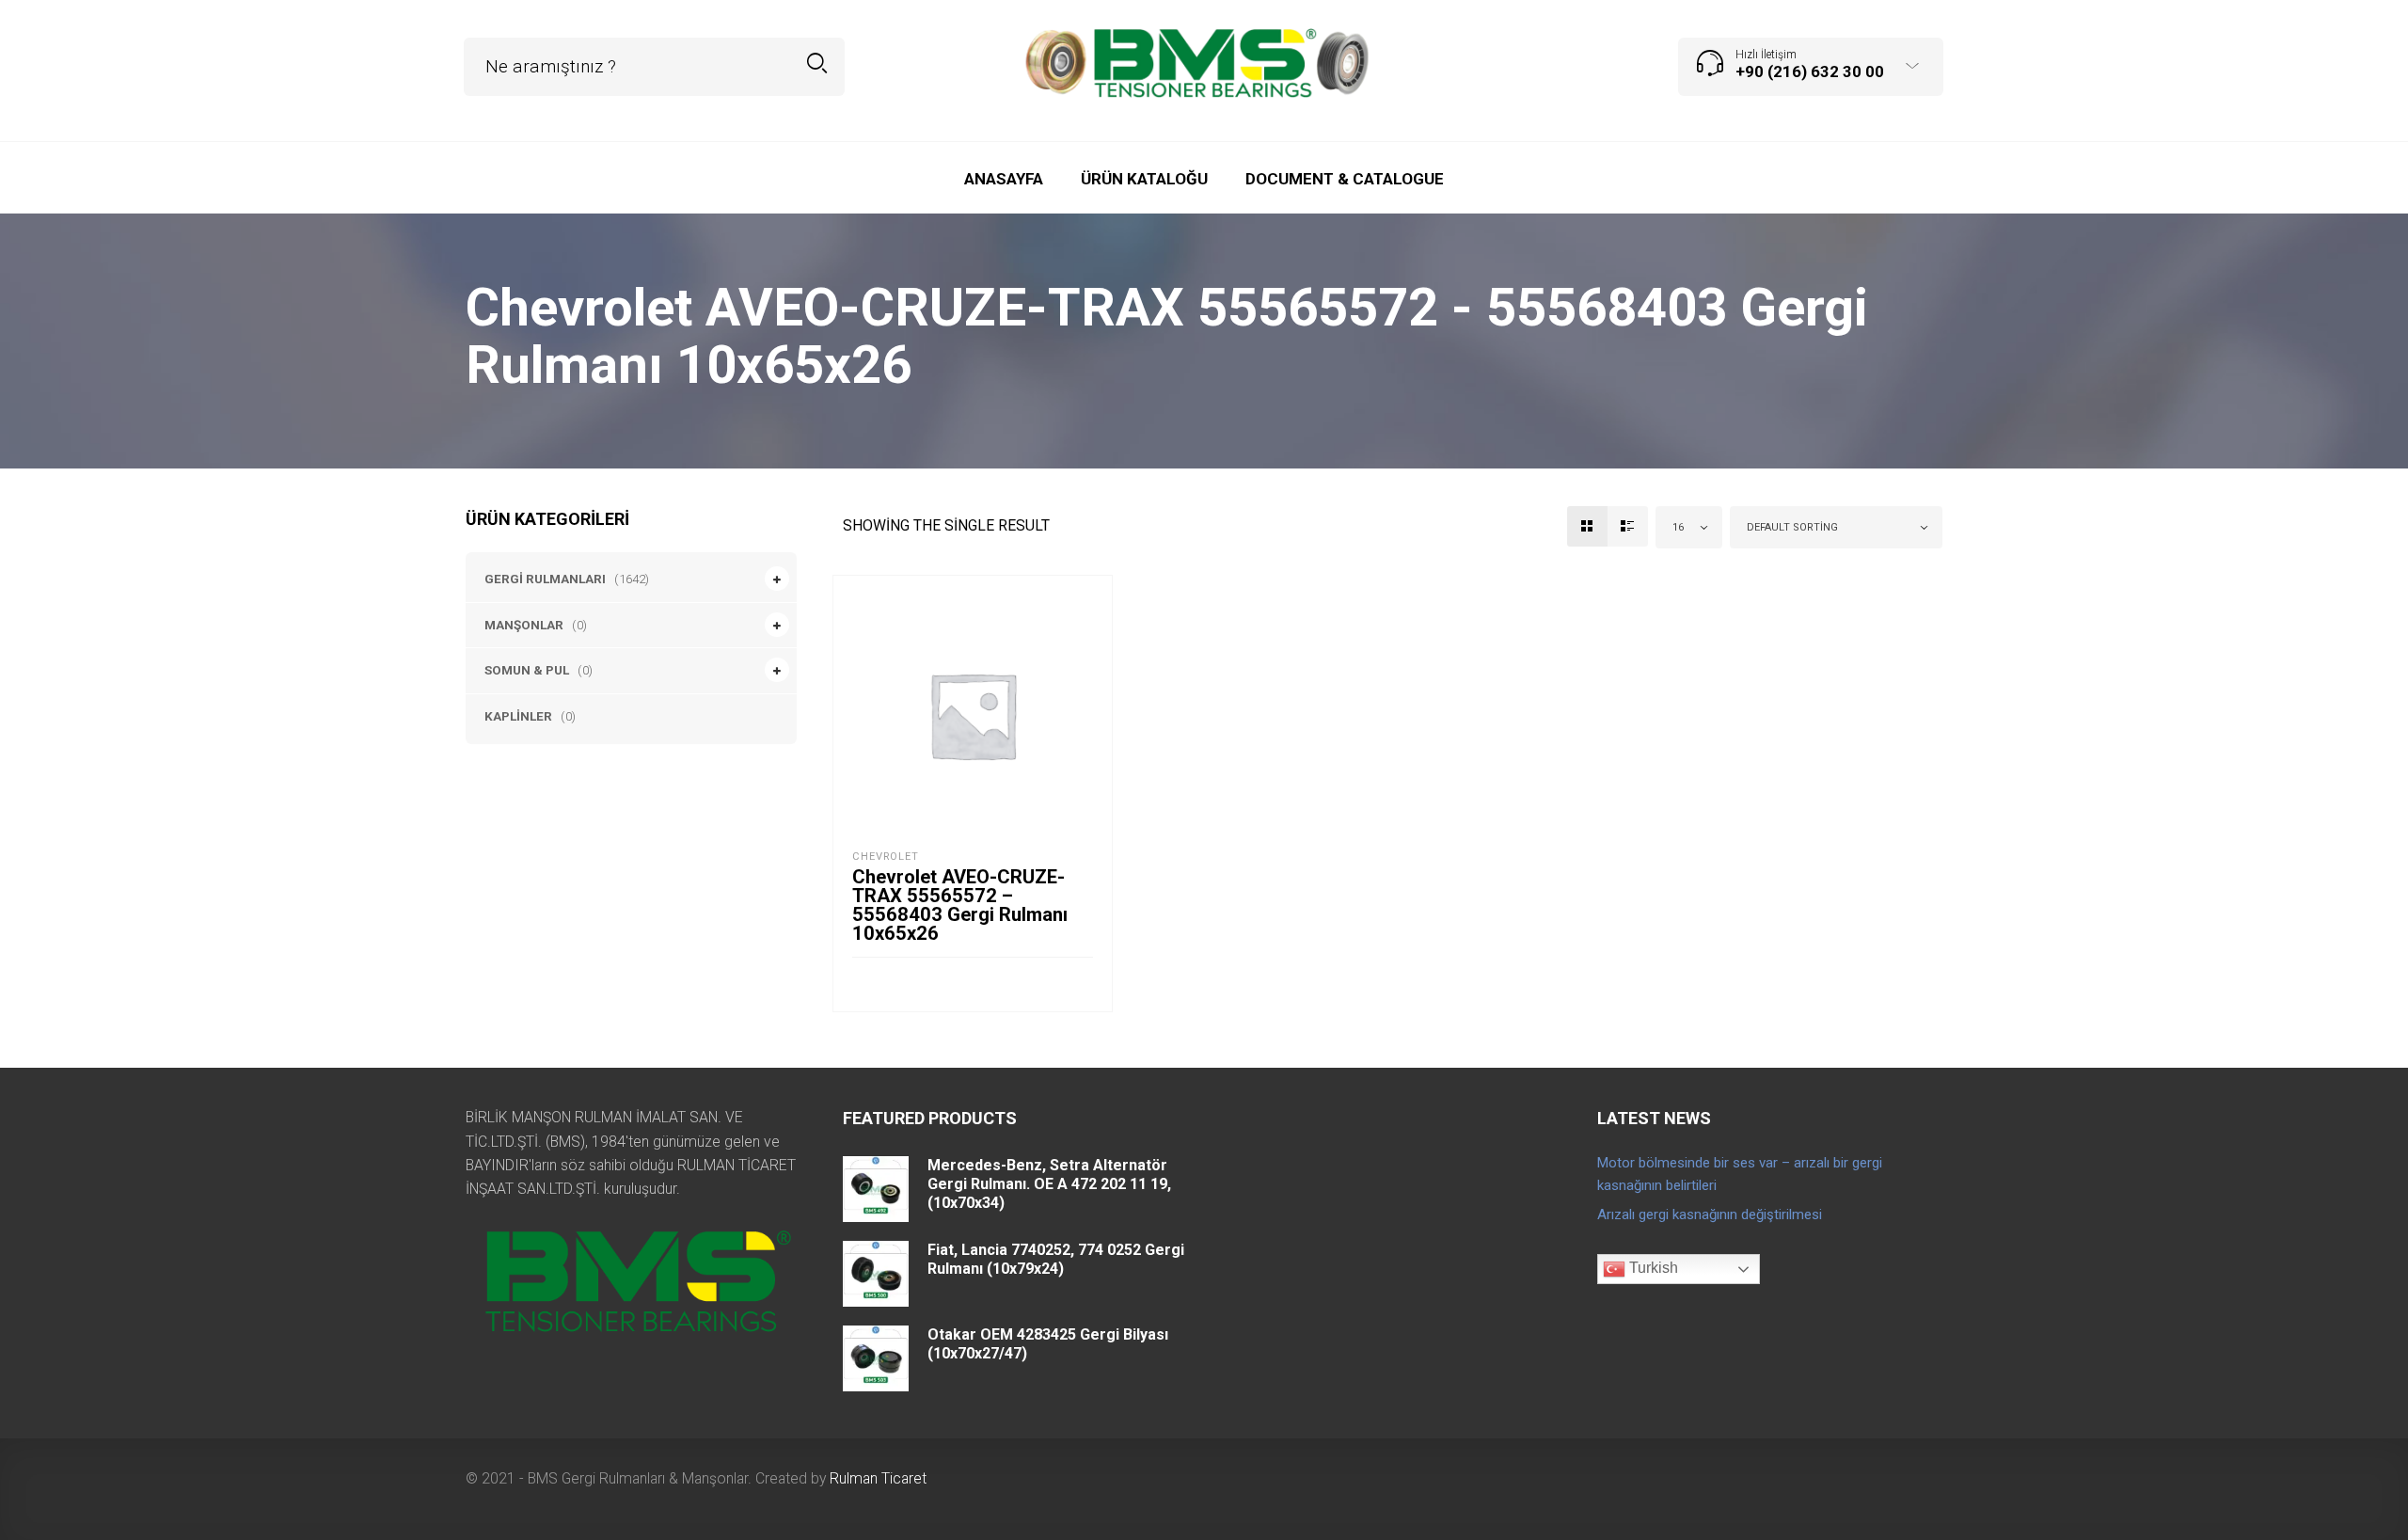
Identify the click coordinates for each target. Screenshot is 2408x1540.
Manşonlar (524, 625)
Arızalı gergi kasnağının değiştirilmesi (1710, 1215)
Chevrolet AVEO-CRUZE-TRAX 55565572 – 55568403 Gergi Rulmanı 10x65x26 (960, 905)
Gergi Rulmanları (545, 579)
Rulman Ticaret (878, 1478)
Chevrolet (886, 857)
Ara (817, 64)
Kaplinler (518, 716)
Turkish (1652, 1268)
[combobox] (1689, 527)
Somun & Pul (527, 670)
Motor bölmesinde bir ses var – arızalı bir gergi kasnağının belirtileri (1740, 1174)
